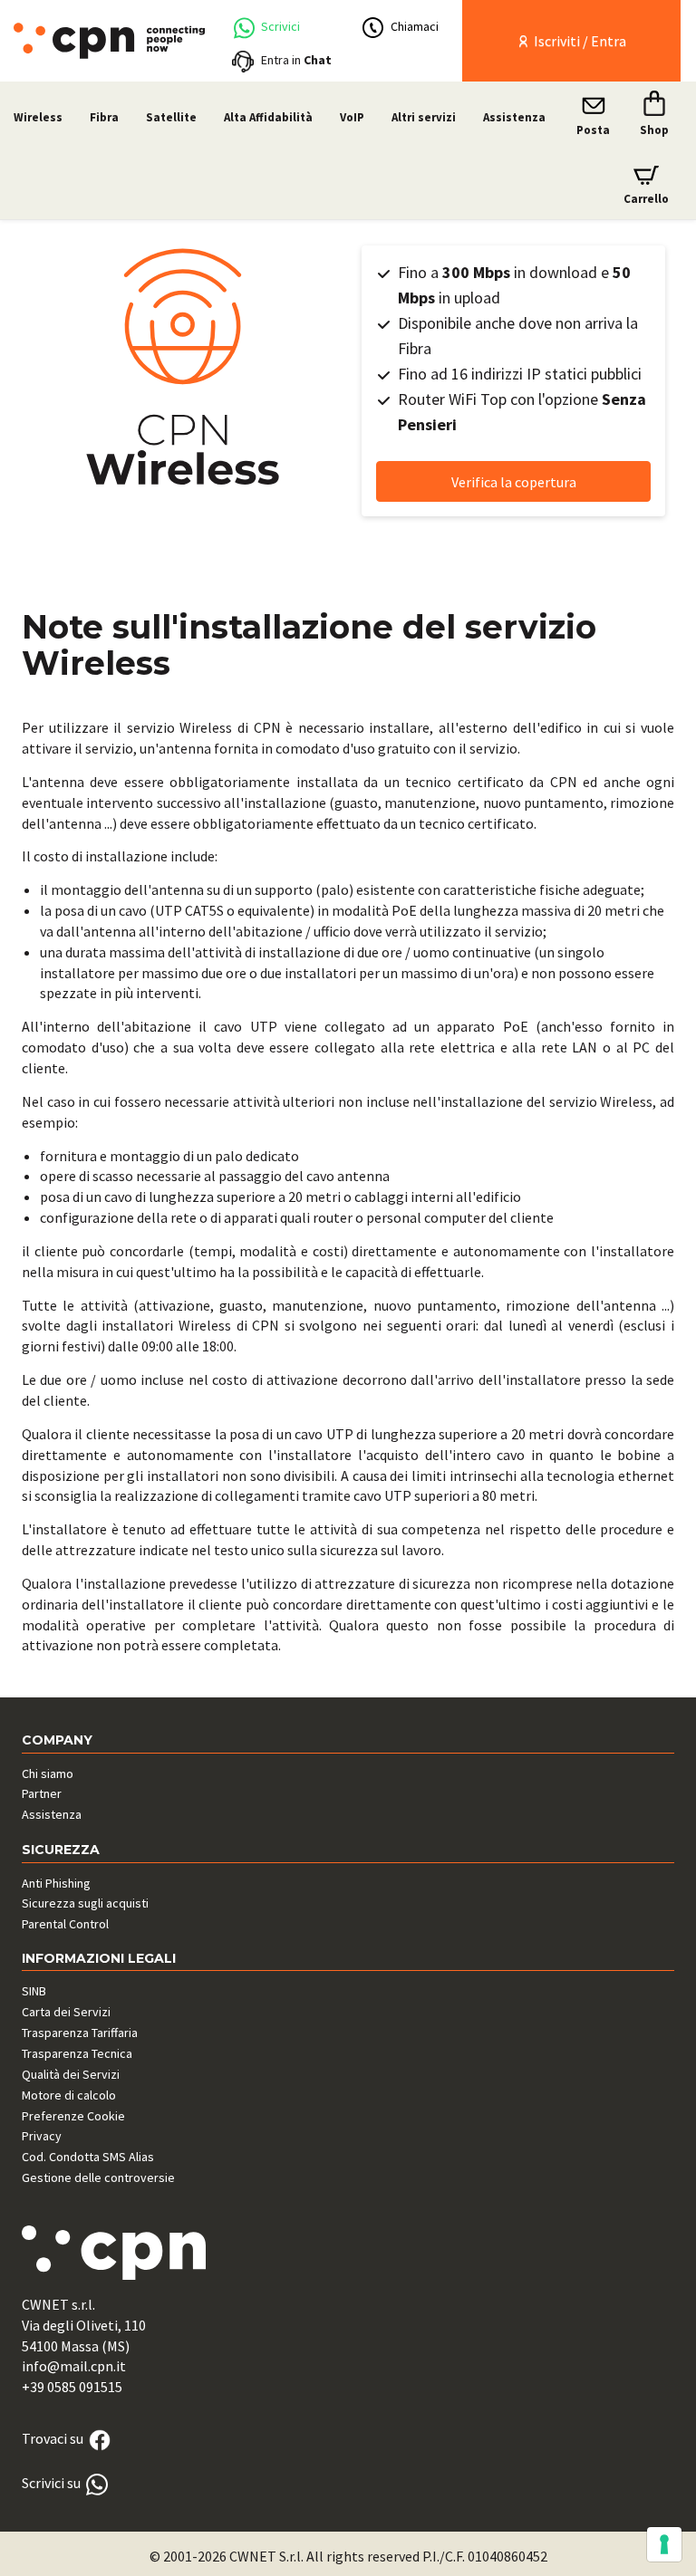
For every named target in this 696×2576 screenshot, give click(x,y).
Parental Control (65, 1924)
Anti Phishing (56, 1883)
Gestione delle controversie (98, 2177)
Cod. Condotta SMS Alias (88, 2157)
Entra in (296, 60)
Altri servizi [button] (424, 117)
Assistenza (514, 117)
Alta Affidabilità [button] (268, 117)
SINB (34, 1991)
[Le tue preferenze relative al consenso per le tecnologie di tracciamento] (664, 2544)
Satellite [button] (171, 117)
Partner (42, 1793)
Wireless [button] (38, 117)
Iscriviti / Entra (579, 41)
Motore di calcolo (69, 2095)
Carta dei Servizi (66, 2012)
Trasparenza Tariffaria (80, 2033)
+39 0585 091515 (72, 2387)
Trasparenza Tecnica (77, 2053)
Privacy (42, 2136)
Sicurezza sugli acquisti (85, 1903)
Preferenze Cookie (73, 2116)
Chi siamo (48, 1773)
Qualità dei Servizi (71, 2074)
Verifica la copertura (514, 482)
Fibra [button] (104, 117)
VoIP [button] (352, 117)
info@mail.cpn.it (74, 2366)
